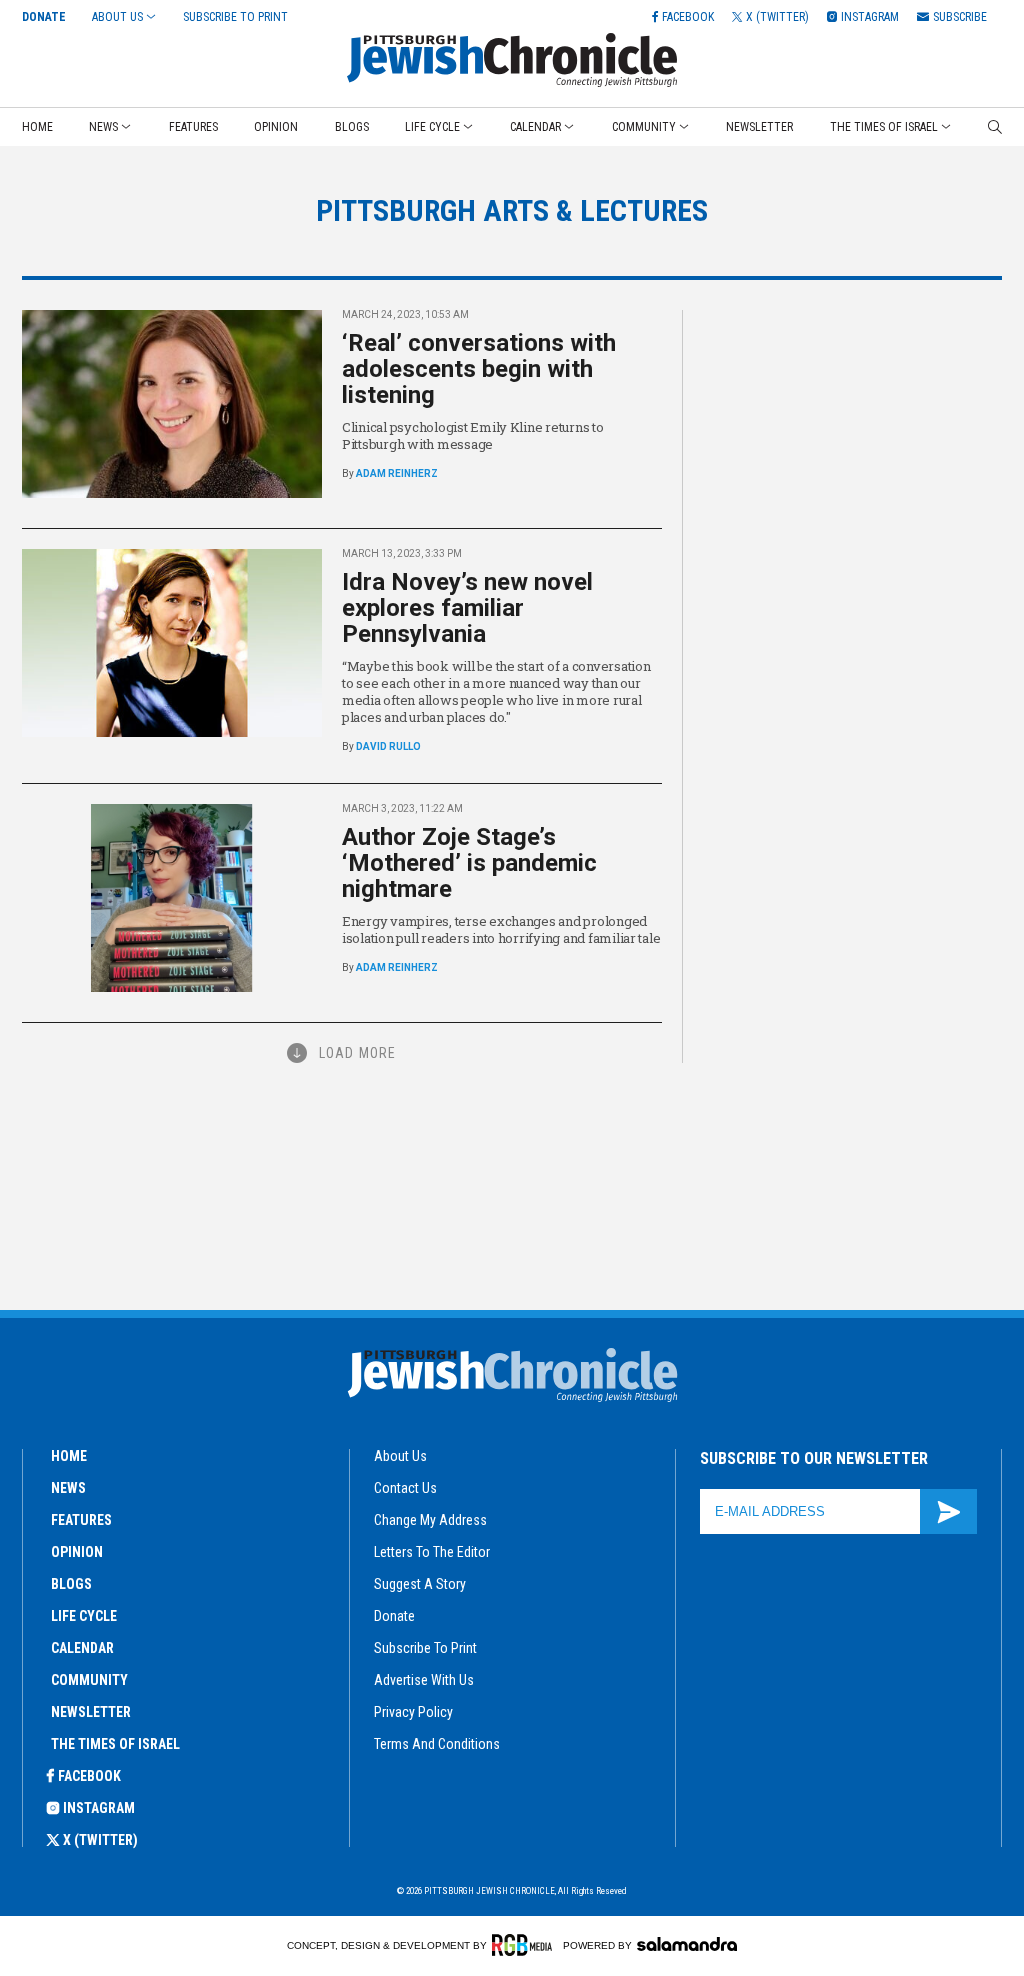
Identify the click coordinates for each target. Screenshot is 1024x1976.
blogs (71, 1584)
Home (37, 127)
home (69, 1456)
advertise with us (424, 1680)
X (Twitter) (100, 1840)
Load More (357, 1053)
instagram (99, 1808)
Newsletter (759, 127)
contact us (405, 1488)
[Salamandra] (687, 1944)
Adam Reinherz (397, 473)
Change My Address (430, 1520)
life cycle (84, 1616)
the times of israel (115, 1744)
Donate (44, 17)
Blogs (352, 127)
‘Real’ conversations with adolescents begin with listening (479, 369)
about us (400, 1456)
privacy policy (413, 1712)
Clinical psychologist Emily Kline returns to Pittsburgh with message (473, 435)
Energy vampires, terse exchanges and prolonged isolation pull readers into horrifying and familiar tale (501, 929)
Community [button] (644, 127)
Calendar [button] (535, 127)
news (68, 1488)
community (89, 1680)
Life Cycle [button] (432, 127)
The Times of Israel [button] (884, 127)
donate (394, 1616)
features (81, 1520)
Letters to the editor (432, 1552)
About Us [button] (117, 17)
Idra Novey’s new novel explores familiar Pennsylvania (467, 608)
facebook (89, 1776)
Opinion (276, 127)
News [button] (103, 127)
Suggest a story (420, 1584)
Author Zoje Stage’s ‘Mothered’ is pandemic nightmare (469, 863)
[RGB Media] (525, 1945)
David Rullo (388, 746)
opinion (77, 1552)
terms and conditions (437, 1744)
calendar (82, 1648)
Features (193, 127)
